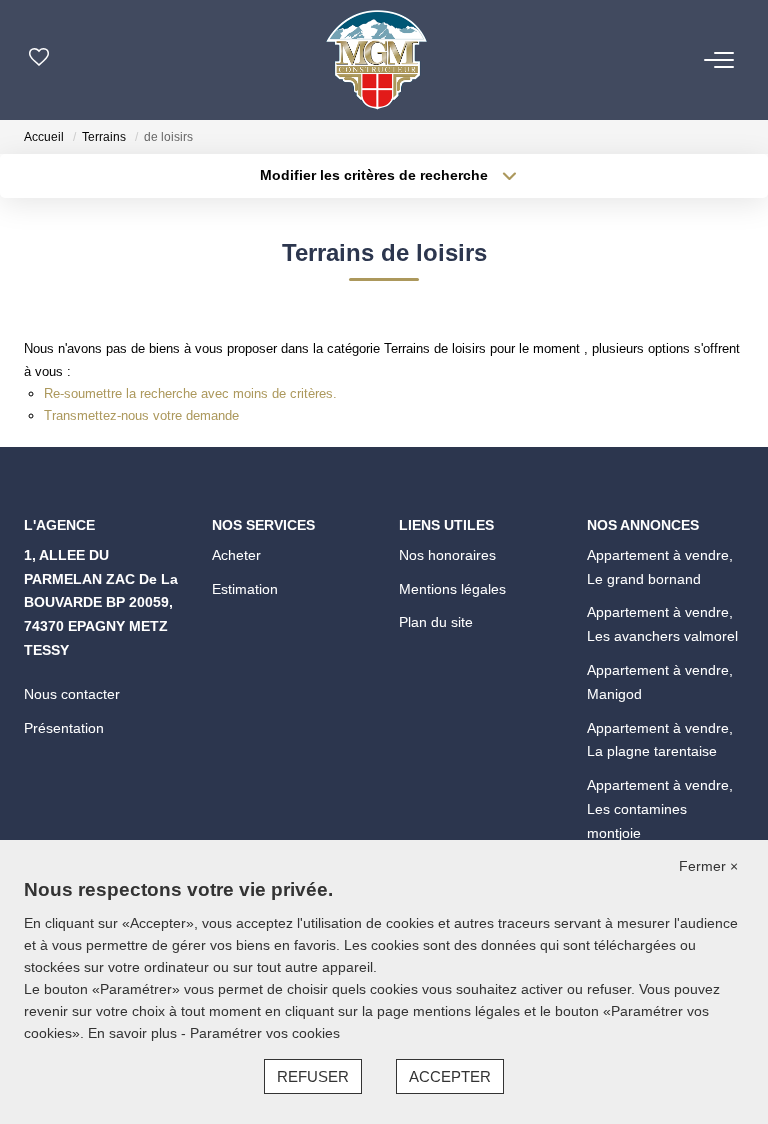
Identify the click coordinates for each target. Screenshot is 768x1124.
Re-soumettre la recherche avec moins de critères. (190, 393)
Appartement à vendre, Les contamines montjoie (660, 809)
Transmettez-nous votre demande (141, 415)
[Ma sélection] (39, 59)
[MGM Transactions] (376, 60)
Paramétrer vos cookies (265, 1033)
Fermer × (708, 866)
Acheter (236, 555)
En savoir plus (134, 1033)
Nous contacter (72, 694)
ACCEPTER (450, 1076)
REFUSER (313, 1076)
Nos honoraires (447, 555)
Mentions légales (452, 589)
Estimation (245, 589)
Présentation (64, 728)
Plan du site (436, 622)
